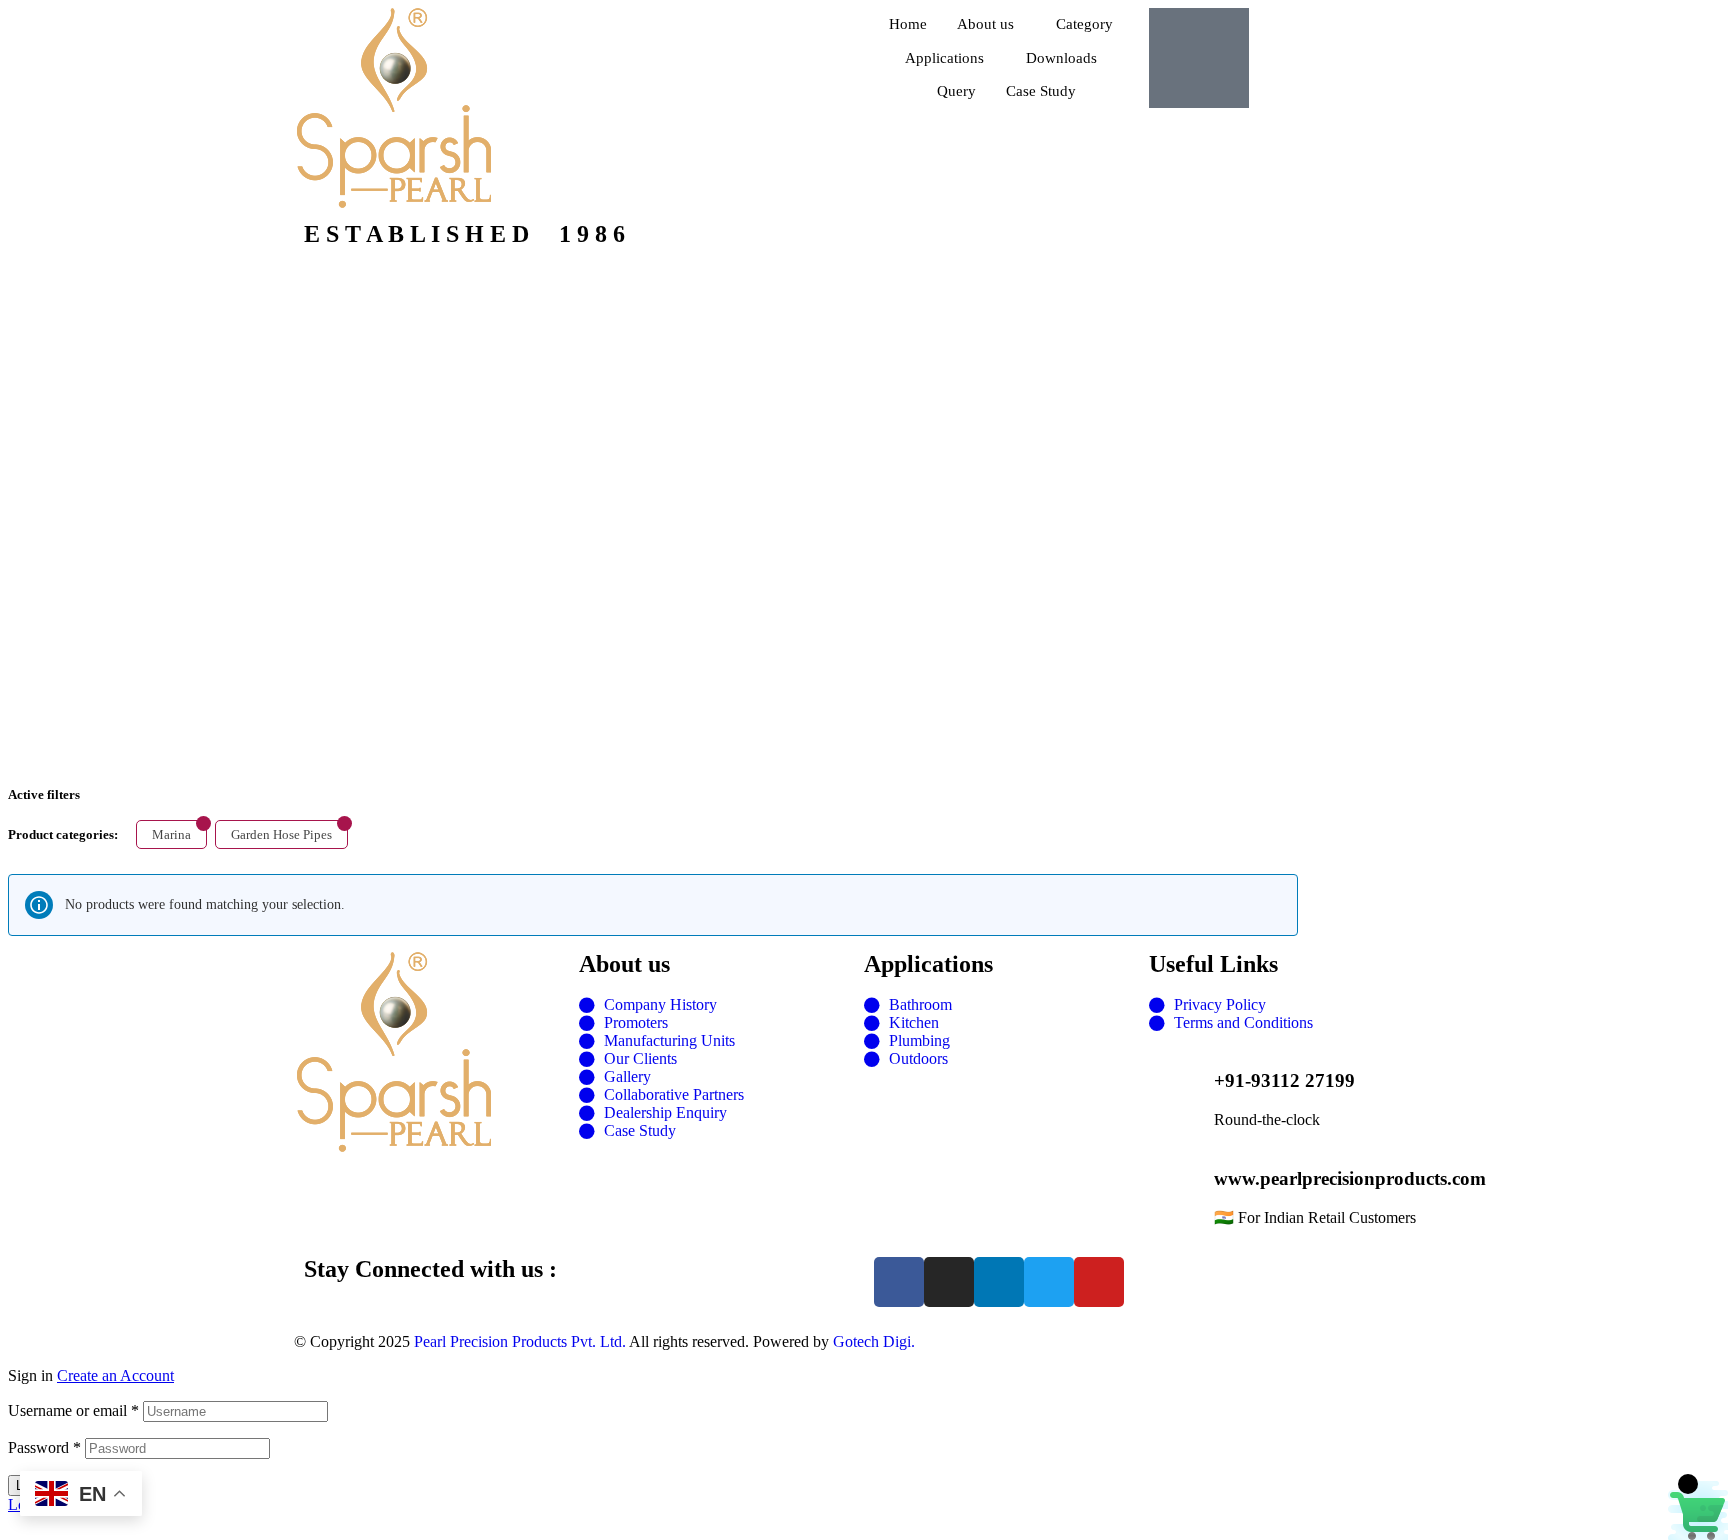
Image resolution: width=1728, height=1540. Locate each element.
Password (44, 1447)
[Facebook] (899, 1282)
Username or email (73, 1410)
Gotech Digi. (874, 1341)
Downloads (1061, 58)
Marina (171, 834)
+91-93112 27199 (1284, 1080)
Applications (944, 58)
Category (1084, 24)
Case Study (1041, 91)
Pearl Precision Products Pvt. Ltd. (520, 1341)
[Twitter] (1049, 1282)
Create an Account (115, 1375)
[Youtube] (1099, 1282)
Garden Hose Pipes (281, 834)
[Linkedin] (999, 1282)
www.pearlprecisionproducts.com (1350, 1178)
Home (908, 24)
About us (985, 24)
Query (956, 91)
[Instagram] (949, 1282)
